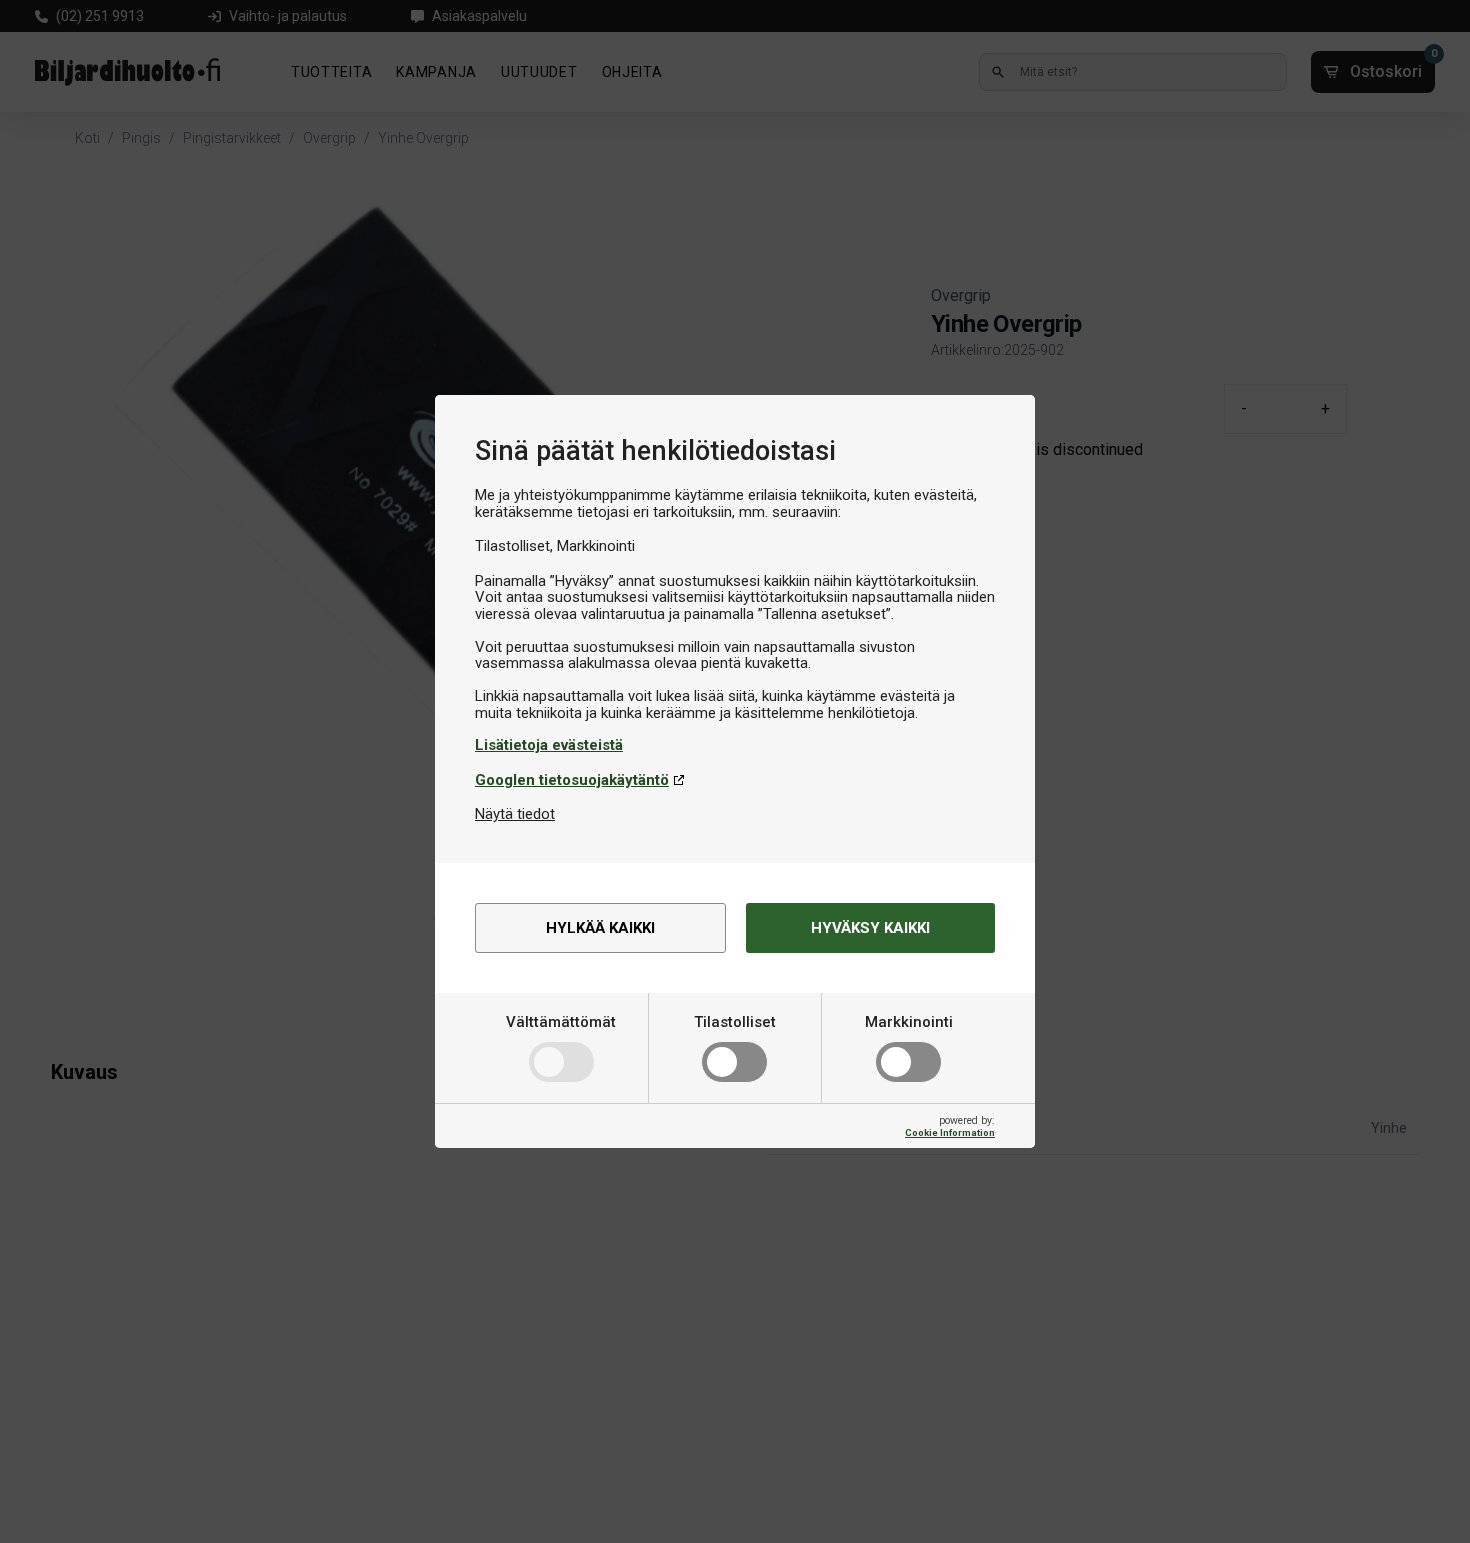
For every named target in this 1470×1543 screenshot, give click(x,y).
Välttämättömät (561, 1022)
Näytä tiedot (515, 814)
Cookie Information (950, 1132)
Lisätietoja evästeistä (549, 745)
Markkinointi (909, 1022)
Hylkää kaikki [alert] (600, 928)
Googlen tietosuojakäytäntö (572, 780)
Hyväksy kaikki (870, 928)
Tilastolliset (735, 1022)
